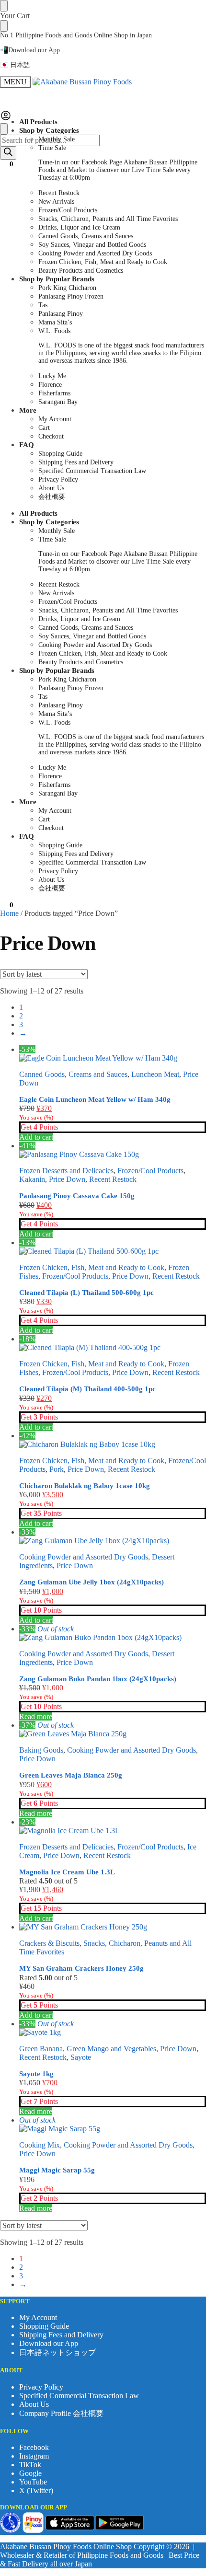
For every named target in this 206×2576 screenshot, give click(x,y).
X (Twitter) (36, 2490)
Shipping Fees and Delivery (61, 2335)
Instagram (34, 2456)
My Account (38, 2317)
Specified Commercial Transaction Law (79, 2396)
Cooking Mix (40, 2145)
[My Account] (6, 119)
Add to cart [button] (36, 1137)
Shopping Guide (44, 2326)
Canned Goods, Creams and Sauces (73, 1074)
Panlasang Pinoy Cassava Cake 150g (77, 1196)
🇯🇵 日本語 (15, 65)
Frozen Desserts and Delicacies (66, 1171)
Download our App (49, 2343)
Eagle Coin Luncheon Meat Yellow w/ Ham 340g (95, 1099)
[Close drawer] (4, 26)
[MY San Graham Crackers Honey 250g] (113, 1927)
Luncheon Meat (155, 1074)
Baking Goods (41, 1750)
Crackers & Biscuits (49, 1943)
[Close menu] (4, 6)
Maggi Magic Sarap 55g (57, 2170)
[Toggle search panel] (4, 129)
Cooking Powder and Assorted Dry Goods (84, 1557)
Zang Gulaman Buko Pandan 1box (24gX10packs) (98, 1679)
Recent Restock (113, 1179)
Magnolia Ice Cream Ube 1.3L (67, 1872)
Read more (36, 1716)
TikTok (30, 2465)
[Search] (8, 153)
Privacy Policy (41, 2387)
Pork (57, 1469)
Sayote (81, 2057)
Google (30, 2473)
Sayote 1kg (36, 2074)
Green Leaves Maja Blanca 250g (71, 1775)
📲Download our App (30, 50)
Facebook (34, 2447)
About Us (34, 2404)
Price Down (67, 1179)
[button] (7, 164)
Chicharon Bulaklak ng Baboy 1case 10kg (85, 1486)
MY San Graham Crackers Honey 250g (81, 1968)
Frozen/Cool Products (150, 1171)
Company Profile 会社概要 (61, 2413)
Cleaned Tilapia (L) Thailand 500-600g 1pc (86, 1293)
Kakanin (32, 1179)
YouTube (33, 2482)
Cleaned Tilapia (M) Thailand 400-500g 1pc (87, 1389)
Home (9, 913)
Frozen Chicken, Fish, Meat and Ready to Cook (92, 1267)
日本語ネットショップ (57, 2352)
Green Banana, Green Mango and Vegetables (88, 2049)
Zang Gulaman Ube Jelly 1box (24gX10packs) (92, 1582)
